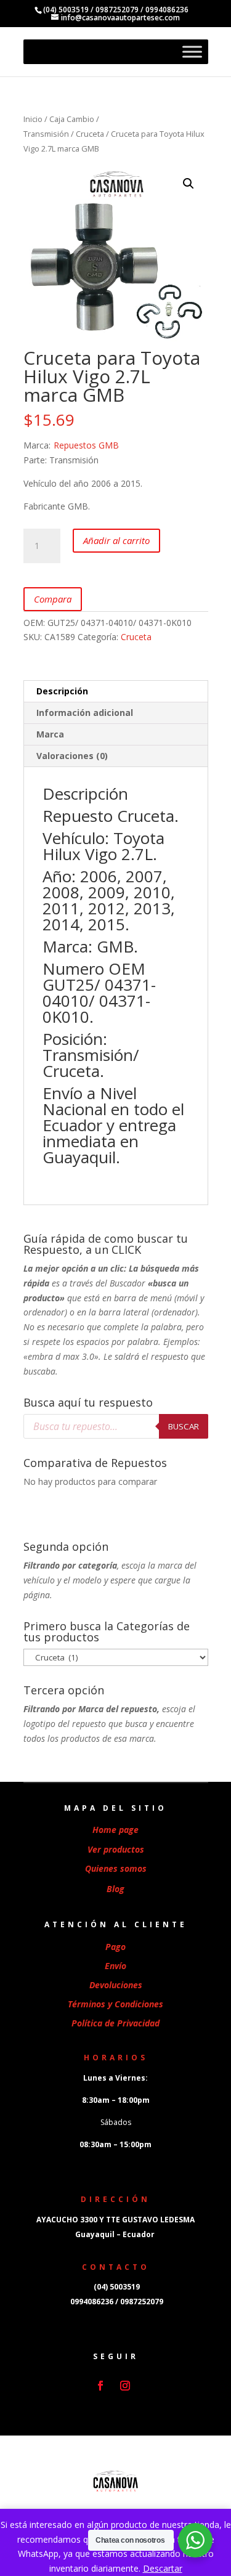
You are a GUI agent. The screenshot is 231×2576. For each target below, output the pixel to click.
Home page (115, 1830)
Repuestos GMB (86, 445)
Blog (115, 1889)
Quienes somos (116, 1868)
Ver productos (116, 1849)
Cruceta (90, 134)
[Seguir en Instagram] (125, 2386)
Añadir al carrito (116, 540)
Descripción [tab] (62, 691)
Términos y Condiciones (115, 2004)
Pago (115, 1947)
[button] (188, 184)
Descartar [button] (163, 2568)
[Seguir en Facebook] (100, 2386)
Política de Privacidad (115, 2023)
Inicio (33, 119)
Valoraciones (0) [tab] (72, 756)
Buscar (184, 1426)
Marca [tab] (50, 734)
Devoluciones (116, 1985)
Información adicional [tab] (85, 713)
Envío (115, 1966)
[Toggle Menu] (192, 52)
